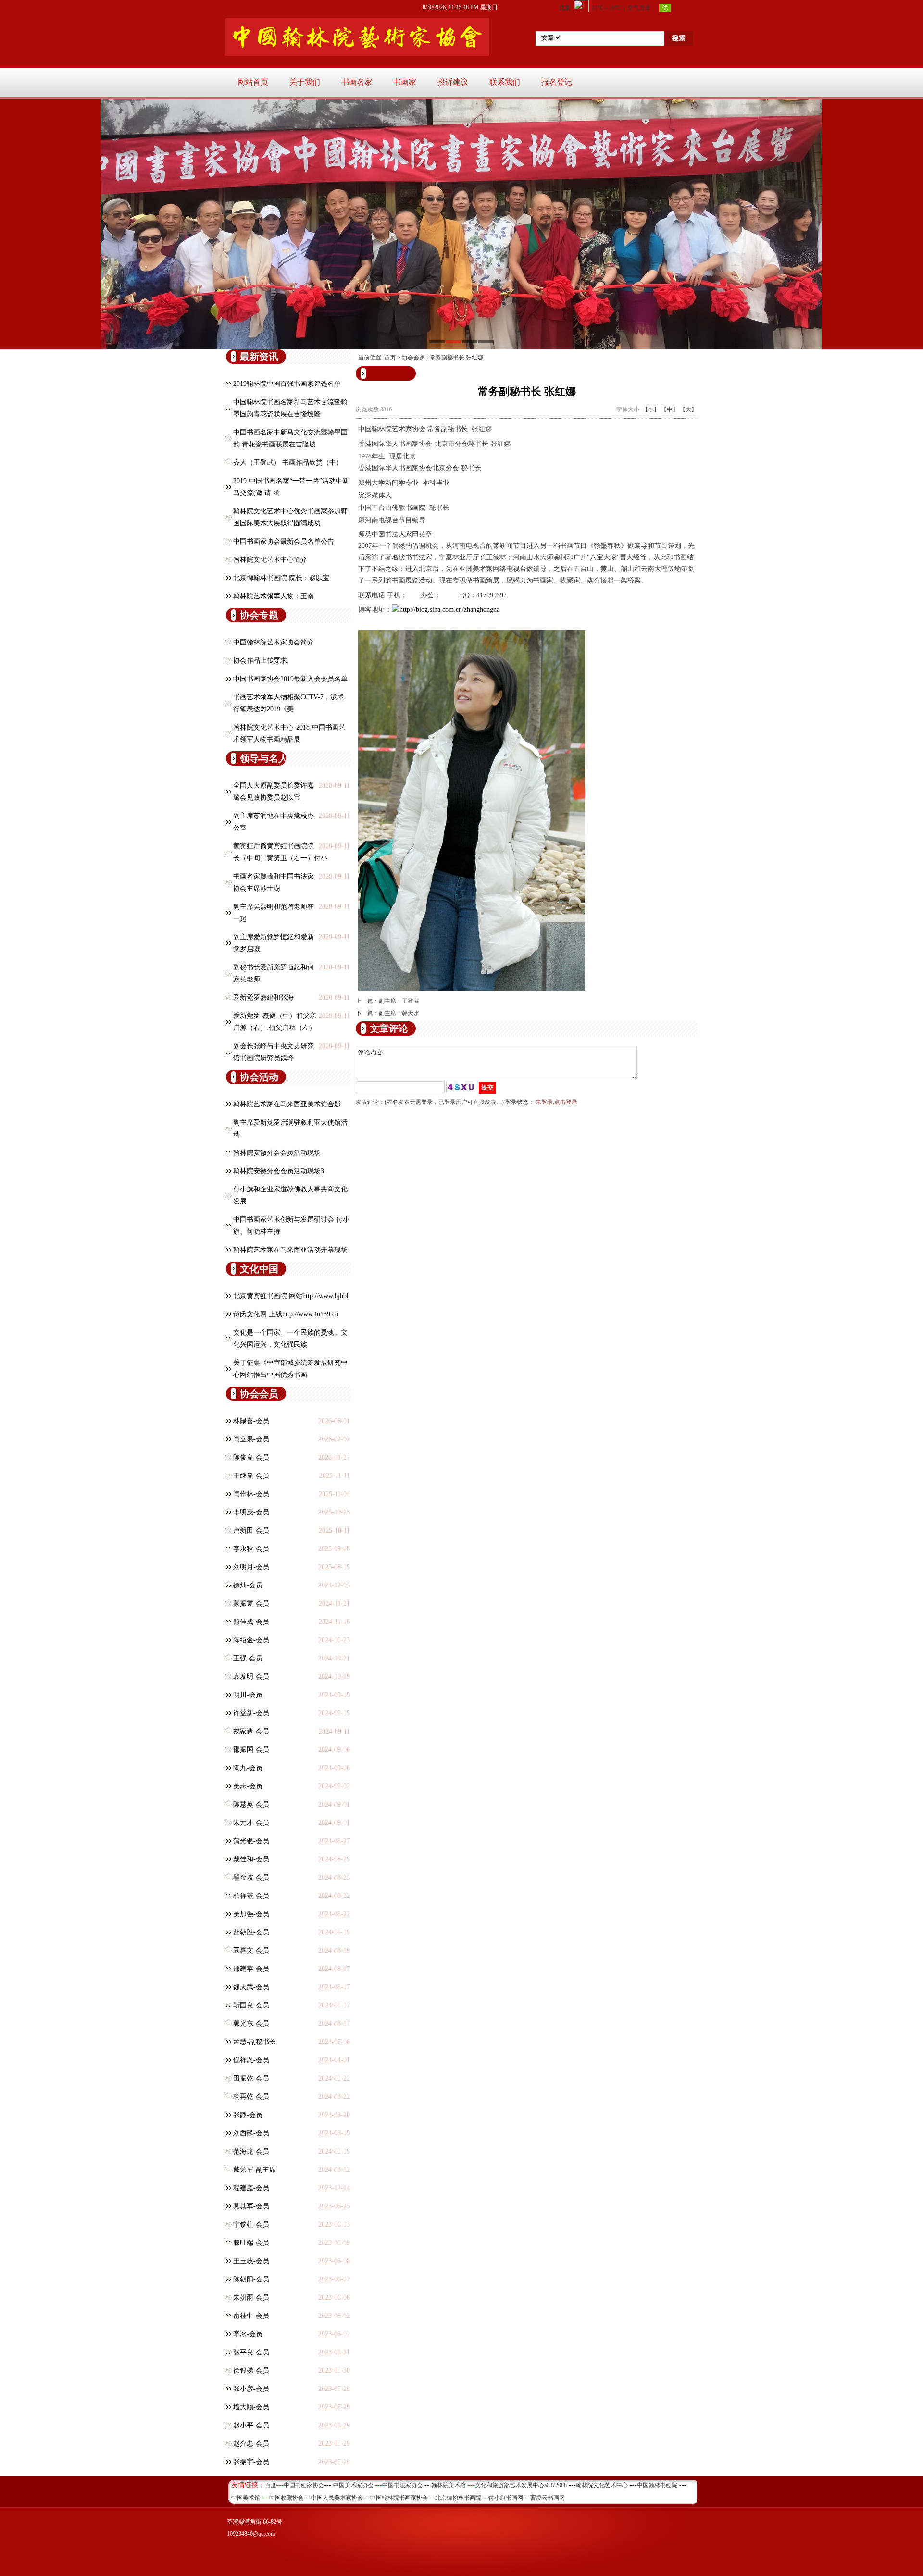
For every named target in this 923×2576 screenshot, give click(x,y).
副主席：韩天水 (399, 1013)
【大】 (688, 409)
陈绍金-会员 (251, 1640)
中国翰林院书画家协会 (399, 2498)
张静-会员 (248, 2115)
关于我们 (305, 82)
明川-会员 (248, 1695)
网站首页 (253, 82)
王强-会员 (248, 1658)
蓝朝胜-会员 (251, 1932)
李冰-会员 (248, 2334)
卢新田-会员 (251, 1530)
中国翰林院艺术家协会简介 (274, 642)
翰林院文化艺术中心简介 (270, 560)
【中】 (670, 409)
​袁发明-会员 (251, 1677)
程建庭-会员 (251, 2188)
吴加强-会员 (251, 1914)
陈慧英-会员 (251, 1804)
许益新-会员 (251, 1713)
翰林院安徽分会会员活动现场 (277, 1153)
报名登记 (557, 82)
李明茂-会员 (251, 1512)
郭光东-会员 (251, 2024)
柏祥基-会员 (251, 1896)
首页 (390, 358)
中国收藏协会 (287, 2498)
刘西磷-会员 (251, 2133)
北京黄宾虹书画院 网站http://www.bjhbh (292, 1296)
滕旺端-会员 (251, 2243)
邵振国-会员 (251, 1750)
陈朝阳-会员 (251, 2279)
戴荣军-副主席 (255, 2170)
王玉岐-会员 (251, 2261)
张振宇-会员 (251, 2462)
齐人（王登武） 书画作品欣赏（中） (288, 463)
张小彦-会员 (251, 2389)
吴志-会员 (248, 1786)
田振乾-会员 (251, 2078)
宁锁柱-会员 (251, 2224)
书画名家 (357, 82)
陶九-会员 (248, 1768)
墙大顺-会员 (251, 2407)
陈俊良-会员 (251, 1457)
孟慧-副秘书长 (255, 2042)
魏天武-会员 (251, 1987)
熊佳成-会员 (251, 1622)
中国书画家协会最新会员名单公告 (284, 541)
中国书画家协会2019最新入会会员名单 (290, 679)
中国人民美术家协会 (337, 2498)
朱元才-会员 (251, 1823)
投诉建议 (453, 82)
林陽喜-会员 (251, 1421)
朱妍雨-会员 (251, 2297)
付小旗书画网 (506, 2498)
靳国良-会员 (251, 2005)
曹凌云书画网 (548, 2498)
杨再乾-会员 (251, 2097)
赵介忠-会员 (251, 2444)
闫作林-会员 (251, 1494)
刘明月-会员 (251, 1567)
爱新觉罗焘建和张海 (263, 997)
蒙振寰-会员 (251, 1604)
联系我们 (505, 82)
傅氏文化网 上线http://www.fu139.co (286, 1314)
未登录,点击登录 (556, 1102)
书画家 (405, 82)
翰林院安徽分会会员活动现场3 (279, 1171)
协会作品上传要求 (260, 661)
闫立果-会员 (251, 1439)
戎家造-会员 (251, 1731)
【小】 (651, 409)
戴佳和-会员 (251, 1859)
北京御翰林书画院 (458, 2498)
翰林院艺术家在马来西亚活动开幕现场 (290, 1250)
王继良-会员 (251, 1476)
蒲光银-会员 (251, 1841)
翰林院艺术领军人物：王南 (274, 596)
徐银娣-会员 (251, 2371)
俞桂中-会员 (251, 2316)
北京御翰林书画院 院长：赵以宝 (281, 578)
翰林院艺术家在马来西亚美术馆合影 (287, 1104)
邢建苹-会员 (251, 1969)
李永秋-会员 (251, 1549)
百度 (271, 2485)
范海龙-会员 (251, 2151)
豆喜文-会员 (251, 1951)
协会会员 (413, 358)
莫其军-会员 (251, 2206)
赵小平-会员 (251, 2425)
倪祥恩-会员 (251, 2060)
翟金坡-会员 (251, 1877)
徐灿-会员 (248, 1585)
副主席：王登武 (399, 1001)
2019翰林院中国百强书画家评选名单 (287, 384)
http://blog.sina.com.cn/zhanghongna (449, 610)
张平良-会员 (251, 2352)
